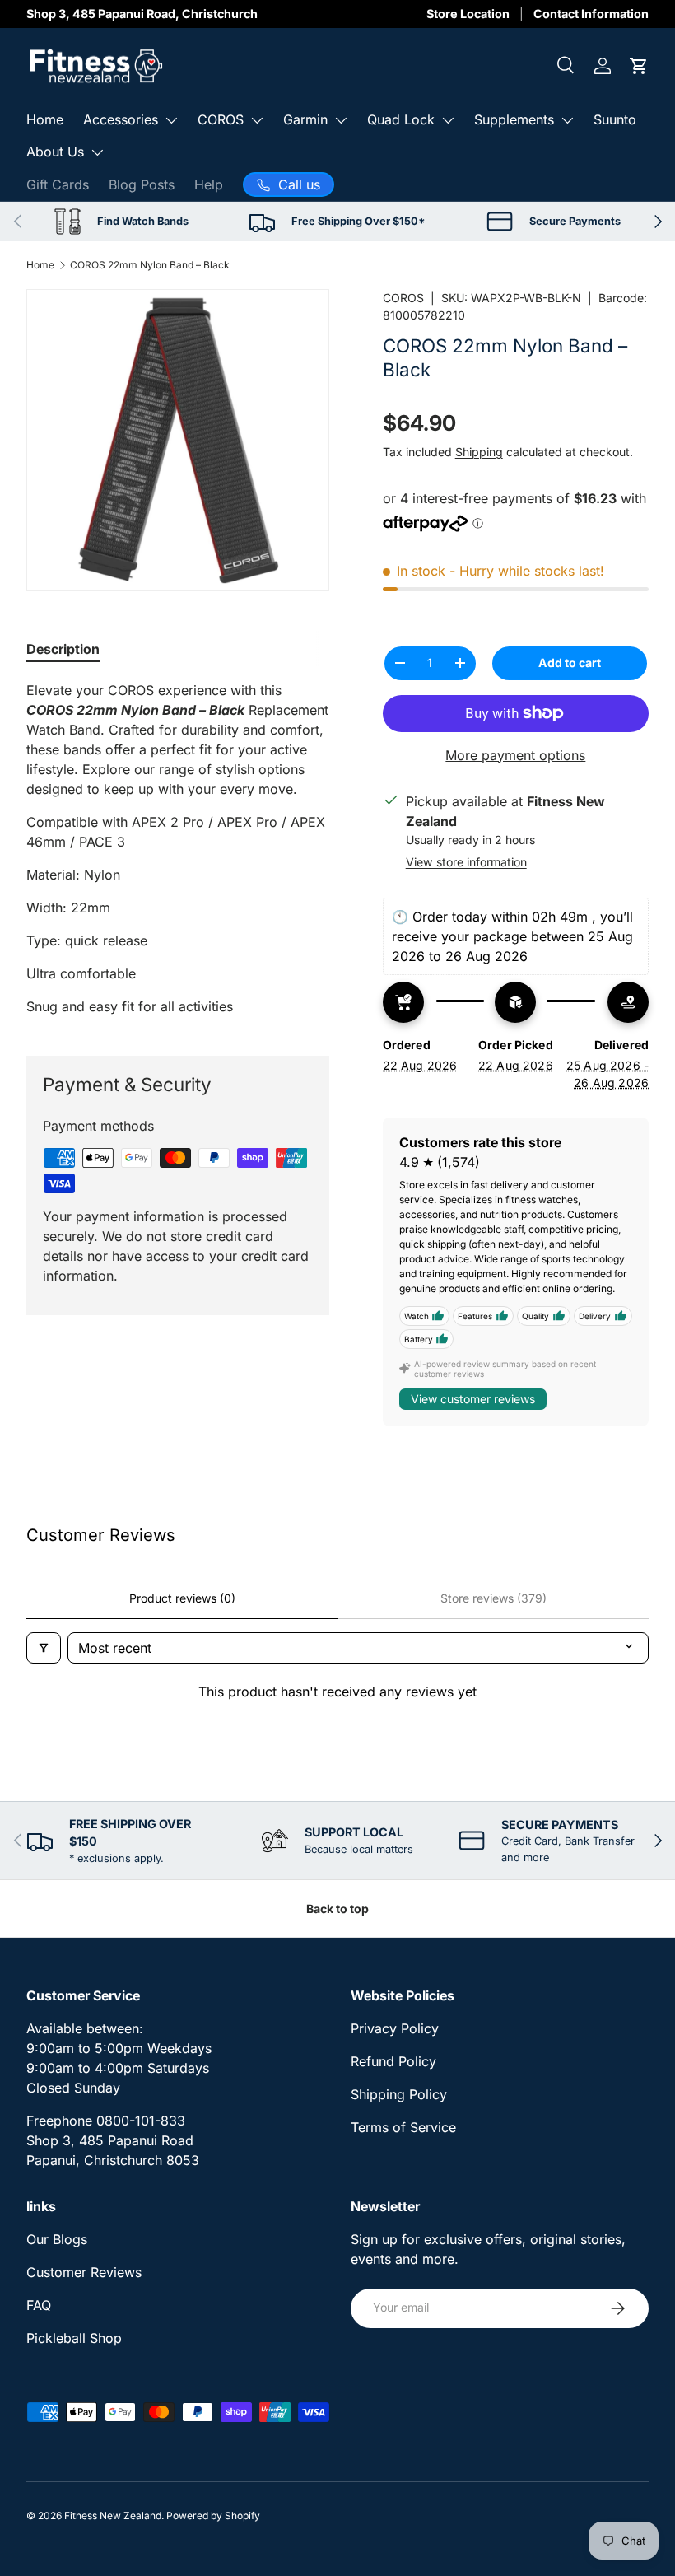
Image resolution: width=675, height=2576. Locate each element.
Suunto (615, 119)
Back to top (337, 1909)
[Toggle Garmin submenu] (341, 120)
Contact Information (591, 14)
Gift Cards (58, 184)
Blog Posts (142, 184)
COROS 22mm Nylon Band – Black (150, 265)
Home (45, 119)
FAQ (39, 2305)
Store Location (468, 14)
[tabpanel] (178, 848)
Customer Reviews (84, 2272)
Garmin (305, 119)
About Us (55, 152)
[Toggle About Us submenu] (97, 152)
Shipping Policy (399, 2094)
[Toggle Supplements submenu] (567, 120)
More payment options (515, 755)
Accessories (121, 119)
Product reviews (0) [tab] (182, 1598)
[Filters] (44, 1648)
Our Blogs (57, 2239)
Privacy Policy (395, 2028)
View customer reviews (473, 1399)
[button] (639, 66)
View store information (466, 862)
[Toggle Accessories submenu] (171, 120)
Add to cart (570, 663)
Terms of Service (403, 2127)
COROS (221, 119)
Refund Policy (393, 2061)
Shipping (479, 452)
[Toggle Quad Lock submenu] (448, 120)
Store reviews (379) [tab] (493, 1598)
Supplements (514, 119)
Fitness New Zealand (113, 2515)
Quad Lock (401, 119)
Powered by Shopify (213, 2515)
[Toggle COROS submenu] (257, 120)
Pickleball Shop (74, 2338)
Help (209, 184)
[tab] (63, 649)
